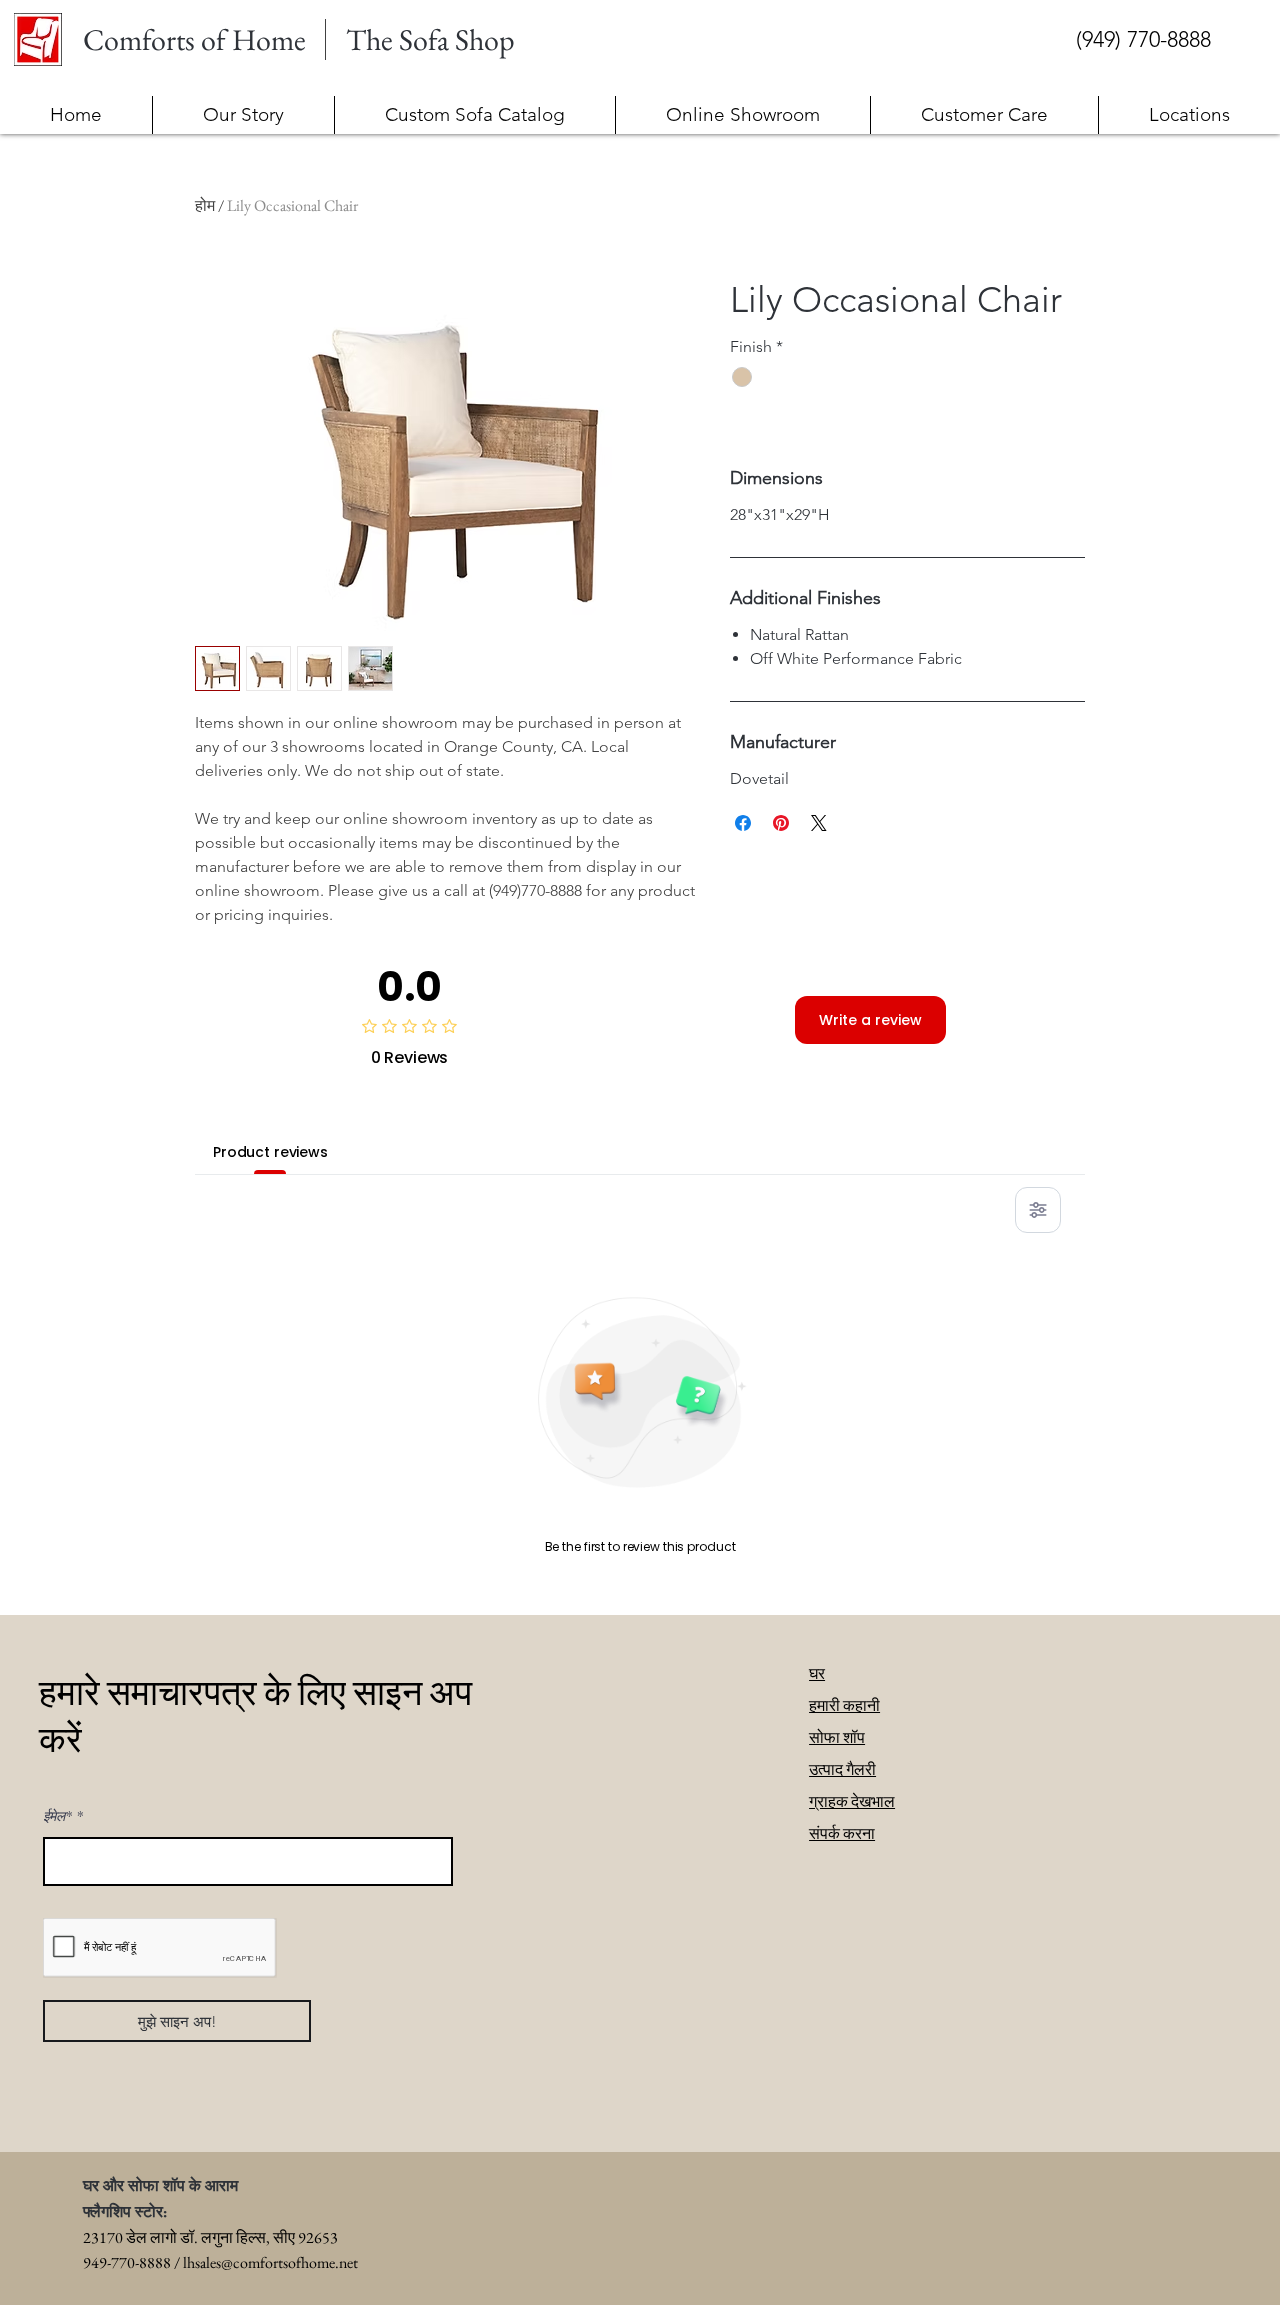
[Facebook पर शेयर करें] (743, 823)
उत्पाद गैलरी (842, 1769)
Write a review (870, 1020)
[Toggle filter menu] (1038, 1210)
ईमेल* (57, 1816)
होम (205, 205)
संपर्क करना (842, 1833)
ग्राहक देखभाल (852, 1801)
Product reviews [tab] (270, 1152)
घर (817, 1673)
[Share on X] (819, 823)
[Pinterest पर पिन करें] (781, 823)
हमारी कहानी (844, 1705)
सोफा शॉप (837, 1737)
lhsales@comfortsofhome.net (270, 2262)
